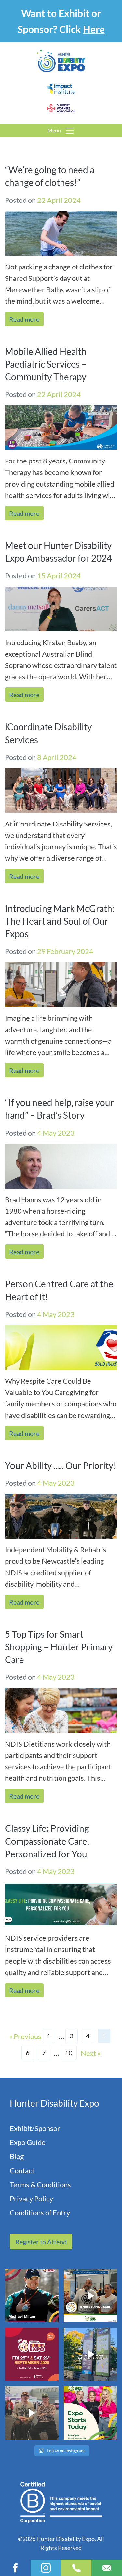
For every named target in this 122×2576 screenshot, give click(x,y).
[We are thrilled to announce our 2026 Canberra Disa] (32, 2296)
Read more (24, 319)
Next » (91, 2053)
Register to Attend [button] (41, 2242)
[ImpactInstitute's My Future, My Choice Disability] (91, 2296)
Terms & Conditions (40, 2185)
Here (94, 29)
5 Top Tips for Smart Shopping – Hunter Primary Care (59, 1647)
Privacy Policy (31, 2199)
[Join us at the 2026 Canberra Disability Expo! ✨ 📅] (32, 2355)
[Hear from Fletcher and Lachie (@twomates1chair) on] (32, 2413)
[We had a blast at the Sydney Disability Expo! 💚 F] (91, 2355)
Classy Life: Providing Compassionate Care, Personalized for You (47, 1841)
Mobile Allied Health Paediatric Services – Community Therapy (46, 364)
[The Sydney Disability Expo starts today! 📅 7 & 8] (91, 2413)
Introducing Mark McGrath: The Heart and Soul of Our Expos (60, 921)
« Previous (25, 2036)
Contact (22, 2171)
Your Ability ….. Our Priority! (61, 1465)
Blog (17, 2156)
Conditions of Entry (40, 2212)
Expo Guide (28, 2142)
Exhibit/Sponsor (35, 2128)
